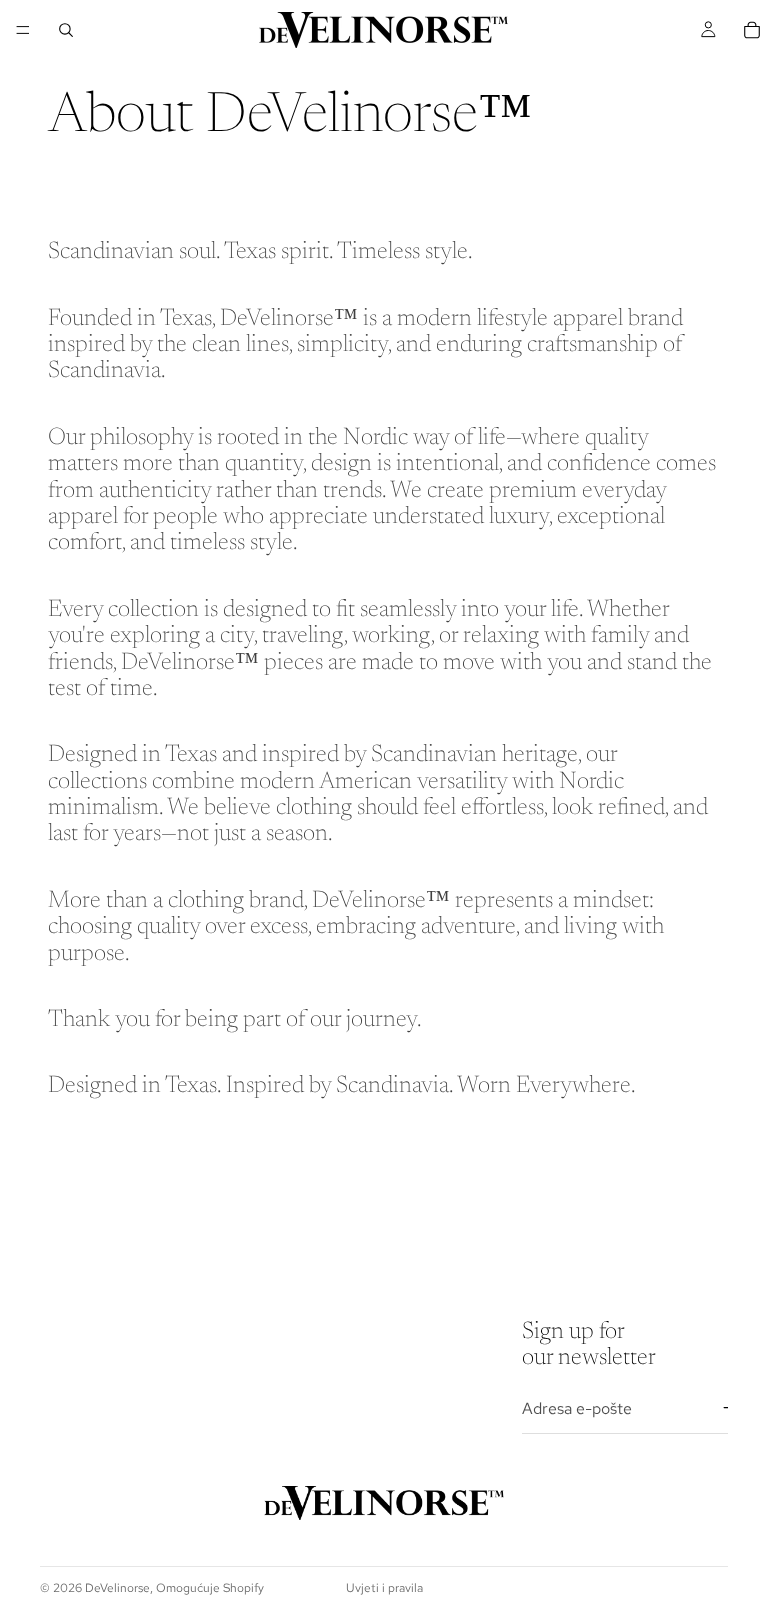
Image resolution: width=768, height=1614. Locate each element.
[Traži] (66, 30)
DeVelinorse (117, 1588)
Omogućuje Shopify (210, 1588)
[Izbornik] (23, 30)
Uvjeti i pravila (384, 1588)
